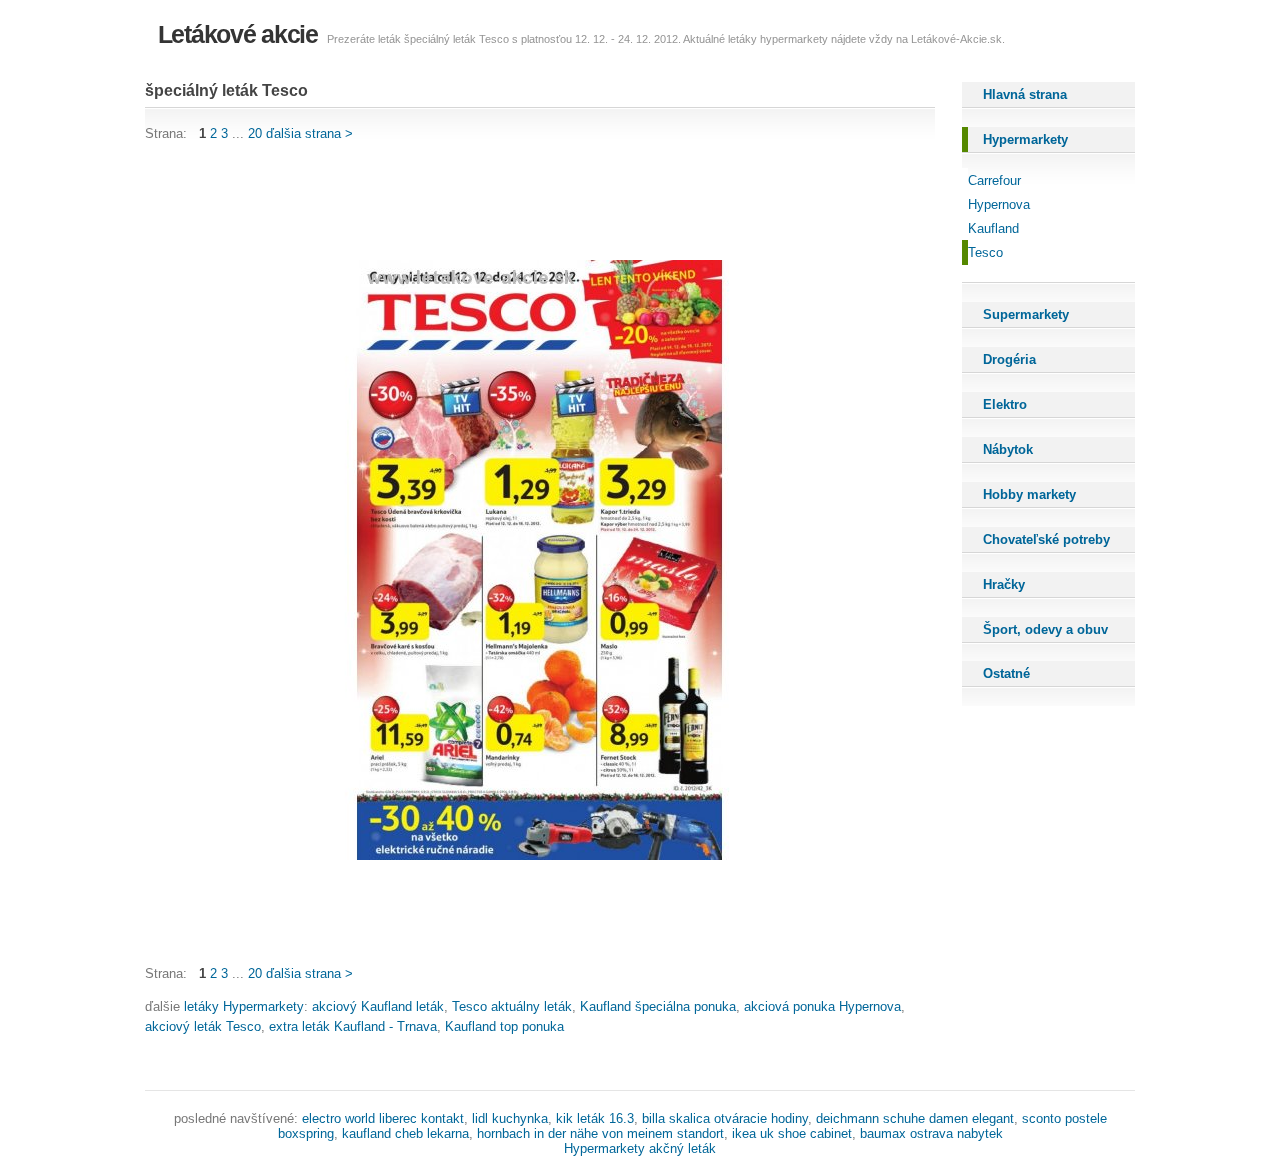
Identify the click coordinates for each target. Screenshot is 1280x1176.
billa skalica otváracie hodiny (725, 1118)
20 (255, 133)
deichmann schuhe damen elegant (915, 1118)
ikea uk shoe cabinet (792, 1133)
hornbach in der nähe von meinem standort (600, 1133)
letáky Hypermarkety (244, 1006)
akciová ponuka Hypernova (822, 1006)
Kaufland (993, 228)
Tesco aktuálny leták (512, 1006)
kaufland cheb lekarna (405, 1133)
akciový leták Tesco (203, 1026)
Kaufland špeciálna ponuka (658, 1006)
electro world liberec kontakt (383, 1118)
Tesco (985, 252)
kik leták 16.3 (595, 1118)
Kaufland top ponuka (504, 1026)
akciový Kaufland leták (378, 1006)
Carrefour (994, 180)
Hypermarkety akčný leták (640, 1148)
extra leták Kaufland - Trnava (353, 1026)
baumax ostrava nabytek (931, 1133)
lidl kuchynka (510, 1118)
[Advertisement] (509, 202)
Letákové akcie (238, 34)
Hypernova (999, 204)
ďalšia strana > (309, 133)
